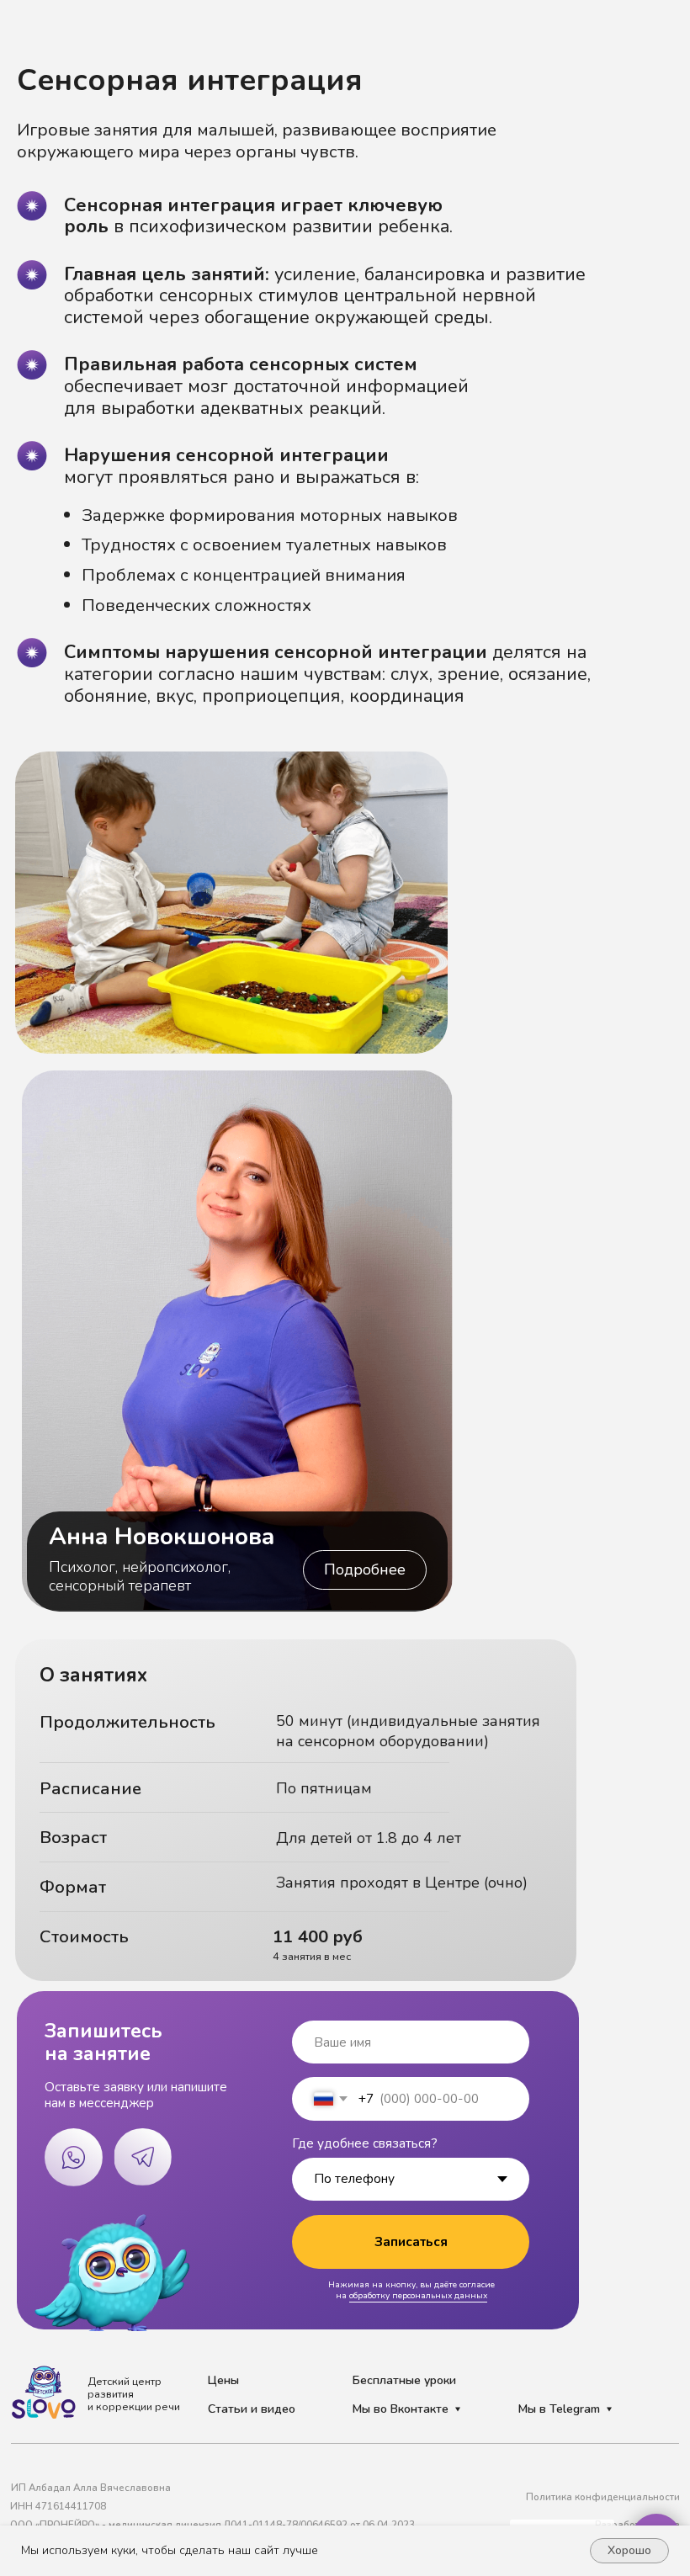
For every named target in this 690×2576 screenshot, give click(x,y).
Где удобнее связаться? (365, 2143)
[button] (365, 1570)
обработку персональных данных (418, 2296)
